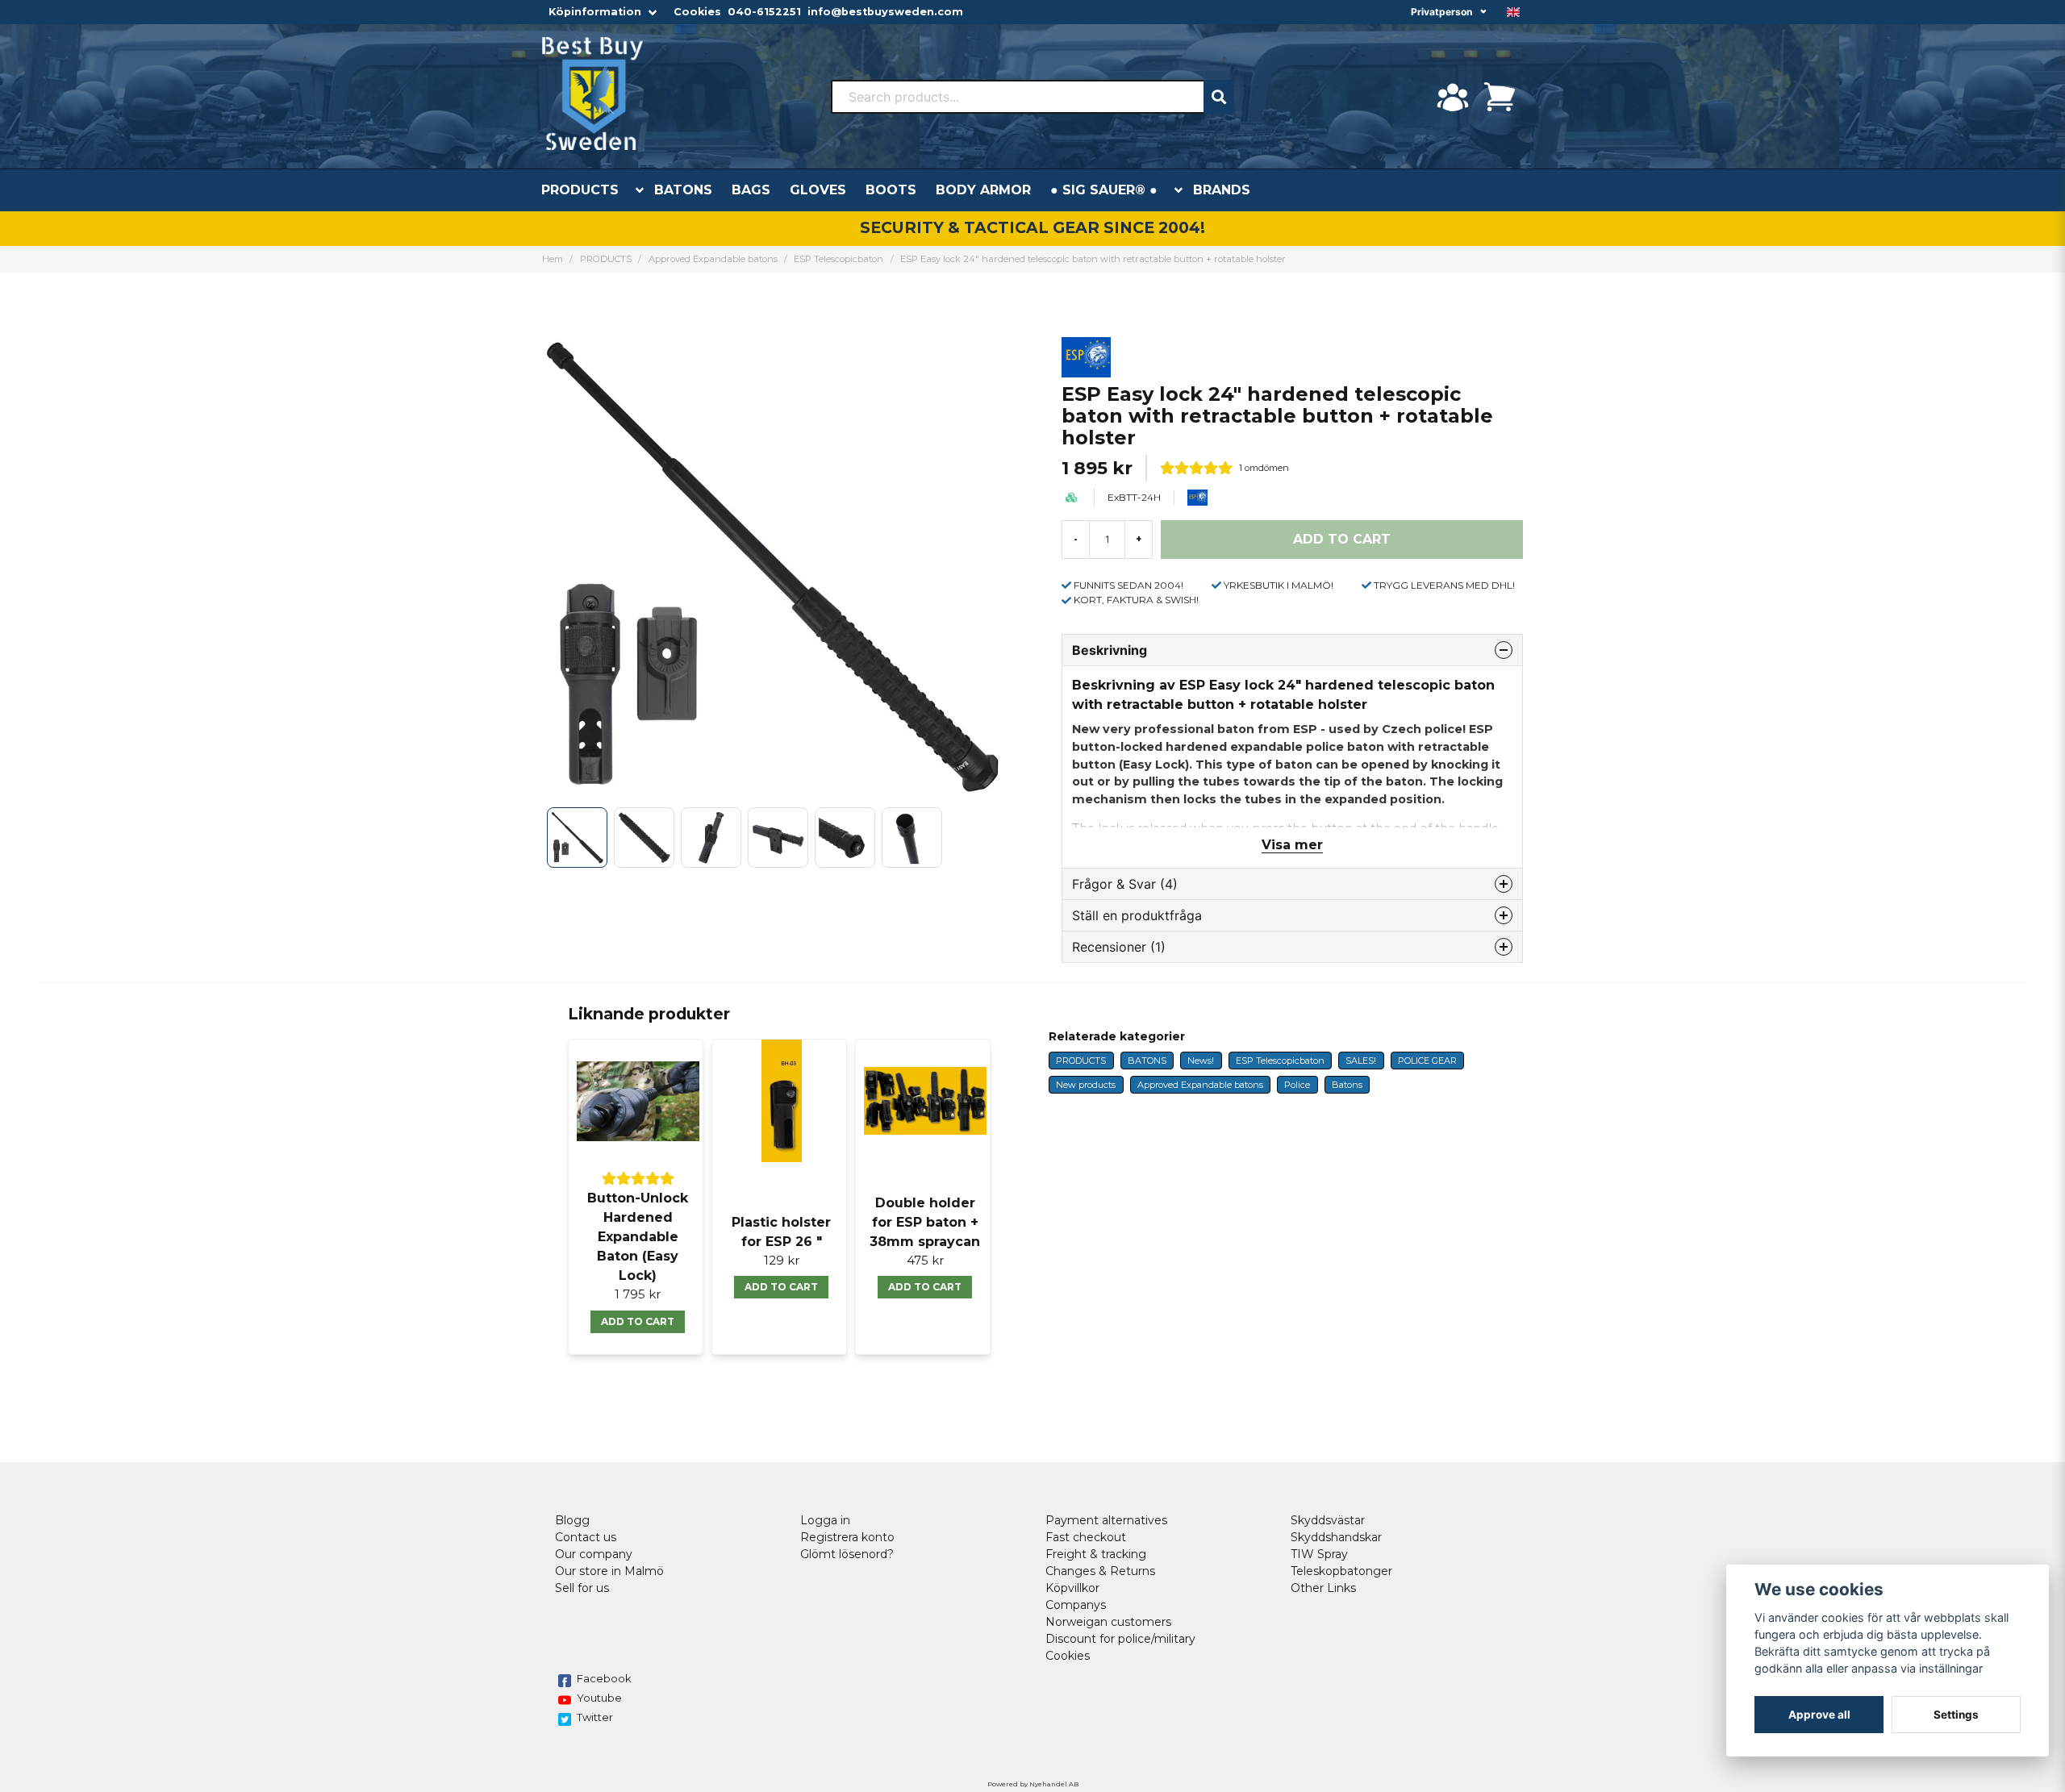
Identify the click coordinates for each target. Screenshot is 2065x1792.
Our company (594, 1554)
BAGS (751, 190)
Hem (553, 259)
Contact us (586, 1537)
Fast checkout (1086, 1537)
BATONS (683, 190)
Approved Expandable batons (713, 259)
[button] (1513, 12)
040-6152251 (764, 12)
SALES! (1361, 1061)
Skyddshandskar (1336, 1537)
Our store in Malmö (609, 1571)
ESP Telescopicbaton (839, 259)
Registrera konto (847, 1537)
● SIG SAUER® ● (1104, 190)
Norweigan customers (1108, 1622)
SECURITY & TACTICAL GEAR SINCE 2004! (1032, 227)
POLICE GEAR (1427, 1061)
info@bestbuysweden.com (885, 12)
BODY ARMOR (983, 190)
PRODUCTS (580, 190)
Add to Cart (638, 1321)
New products (1086, 1085)
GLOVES (818, 190)
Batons (1347, 1085)
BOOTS (891, 190)
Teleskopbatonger (1341, 1571)
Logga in (825, 1520)
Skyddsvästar (1328, 1520)
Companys (1076, 1605)
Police (1297, 1085)
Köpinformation (595, 12)
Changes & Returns (1100, 1571)
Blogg (572, 1520)
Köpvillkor (1072, 1588)
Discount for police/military (1120, 1639)
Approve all (1819, 1715)
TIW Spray (1319, 1554)
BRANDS (1222, 190)
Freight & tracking (1096, 1554)
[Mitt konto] (1453, 97)
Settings (1956, 1715)
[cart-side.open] (1500, 97)
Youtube (599, 1698)
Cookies (697, 12)
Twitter (595, 1717)
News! (1201, 1061)
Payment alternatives (1106, 1520)
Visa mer (1292, 845)
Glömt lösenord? (847, 1554)
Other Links (1323, 1588)
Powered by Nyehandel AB (1033, 1784)
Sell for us (582, 1588)
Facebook (604, 1678)
